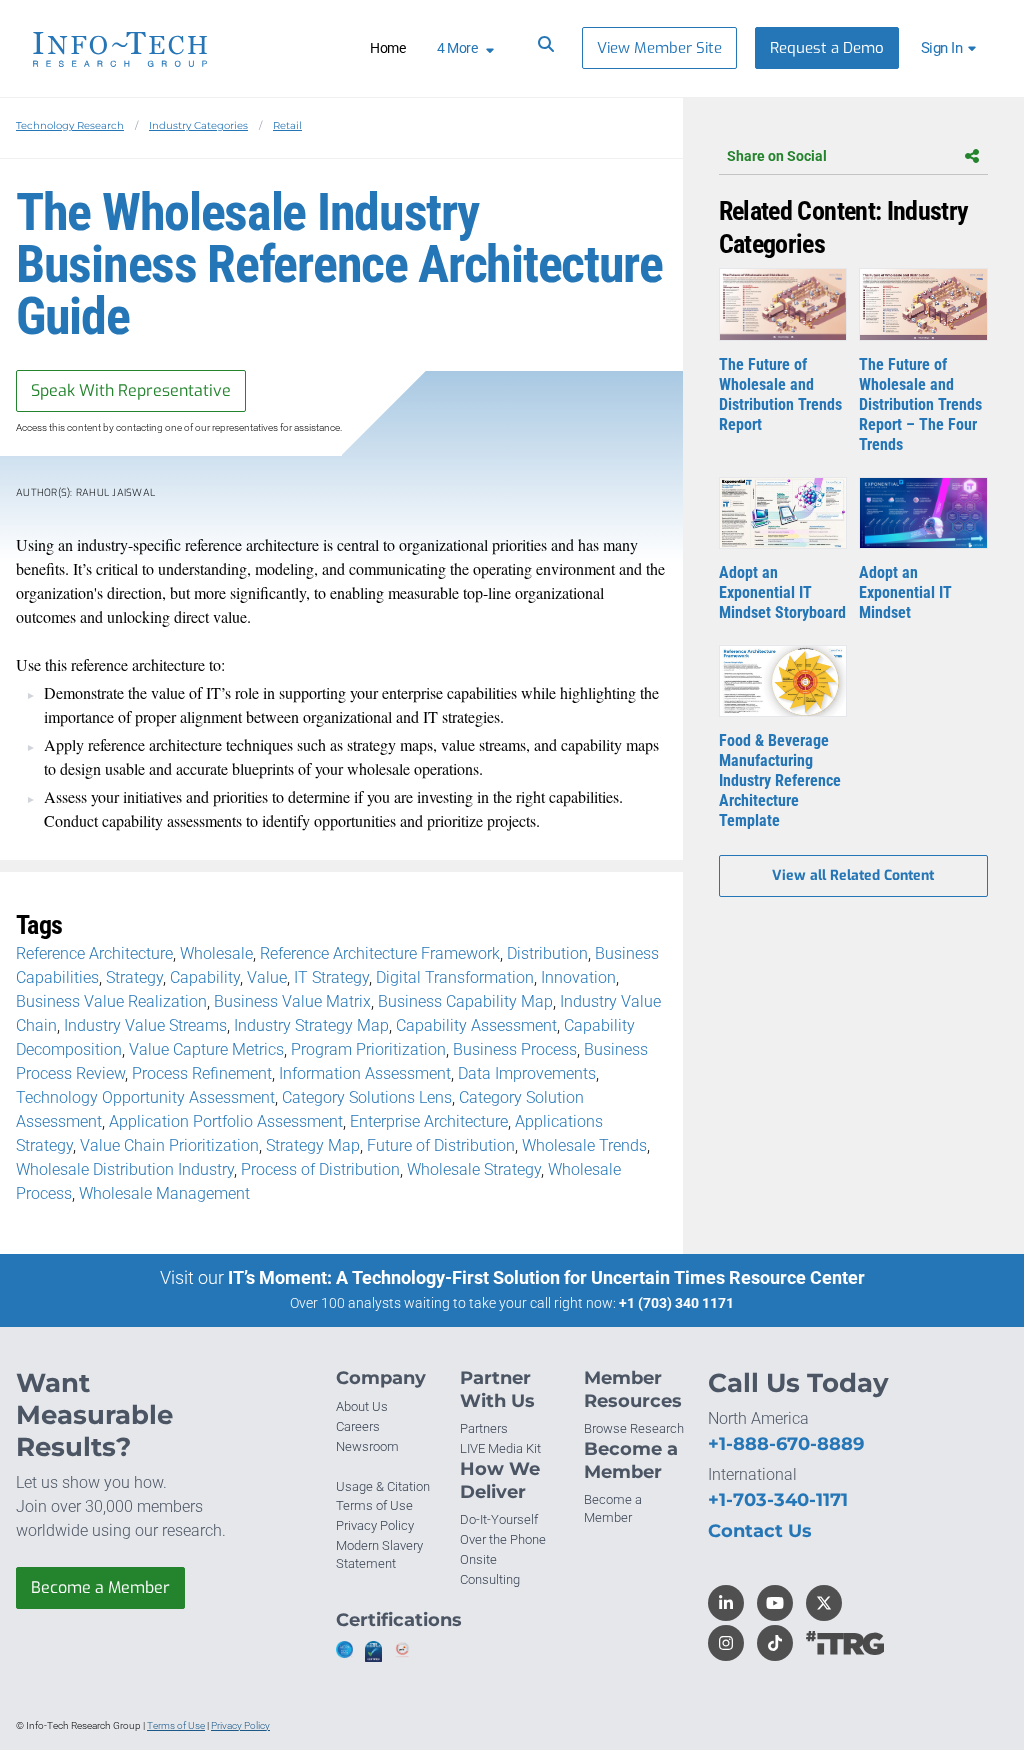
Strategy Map (313, 1145)
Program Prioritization (368, 1049)
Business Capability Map (465, 1001)
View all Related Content (853, 875)
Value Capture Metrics (206, 1049)
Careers (358, 1426)
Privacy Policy (375, 1525)
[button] (951, 48)
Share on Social (777, 156)
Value (267, 977)
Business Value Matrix (292, 1001)
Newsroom (367, 1446)
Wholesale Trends (584, 1145)
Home (387, 48)
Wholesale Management (164, 1193)
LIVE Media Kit (500, 1448)
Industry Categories (198, 125)
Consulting (490, 1579)
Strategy (134, 977)
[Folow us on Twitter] (824, 1603)
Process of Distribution (320, 1169)
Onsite (478, 1559)
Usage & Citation (383, 1486)
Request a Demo (827, 48)
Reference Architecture (94, 953)
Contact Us (760, 1531)
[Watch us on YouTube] (775, 1603)
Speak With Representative (131, 390)
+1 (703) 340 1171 (676, 1303)
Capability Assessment (476, 1025)
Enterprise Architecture (429, 1121)
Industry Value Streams (145, 1025)
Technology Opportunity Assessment (145, 1097)
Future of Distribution (441, 1145)
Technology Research (70, 125)
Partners (484, 1428)
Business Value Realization (111, 1001)
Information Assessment (365, 1073)
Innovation (578, 977)
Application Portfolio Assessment (226, 1121)
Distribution (547, 953)
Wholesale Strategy (474, 1169)
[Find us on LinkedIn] (726, 1603)
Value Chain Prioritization (169, 1145)
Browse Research (634, 1428)
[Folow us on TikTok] (775, 1643)
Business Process (515, 1049)
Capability (205, 977)
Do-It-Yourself (499, 1519)
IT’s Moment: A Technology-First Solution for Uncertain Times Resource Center (546, 1277)
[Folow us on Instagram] (726, 1643)
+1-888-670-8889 (786, 1444)
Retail (287, 125)
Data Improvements (527, 1073)
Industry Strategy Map (311, 1025)
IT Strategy (331, 977)
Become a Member (100, 1587)
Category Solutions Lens (367, 1097)
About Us (362, 1406)
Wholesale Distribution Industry (125, 1169)
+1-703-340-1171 (778, 1500)
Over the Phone (503, 1539)
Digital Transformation (455, 977)
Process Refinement (202, 1073)
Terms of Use (374, 1505)
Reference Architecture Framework (380, 953)
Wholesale (216, 953)
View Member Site (659, 48)
